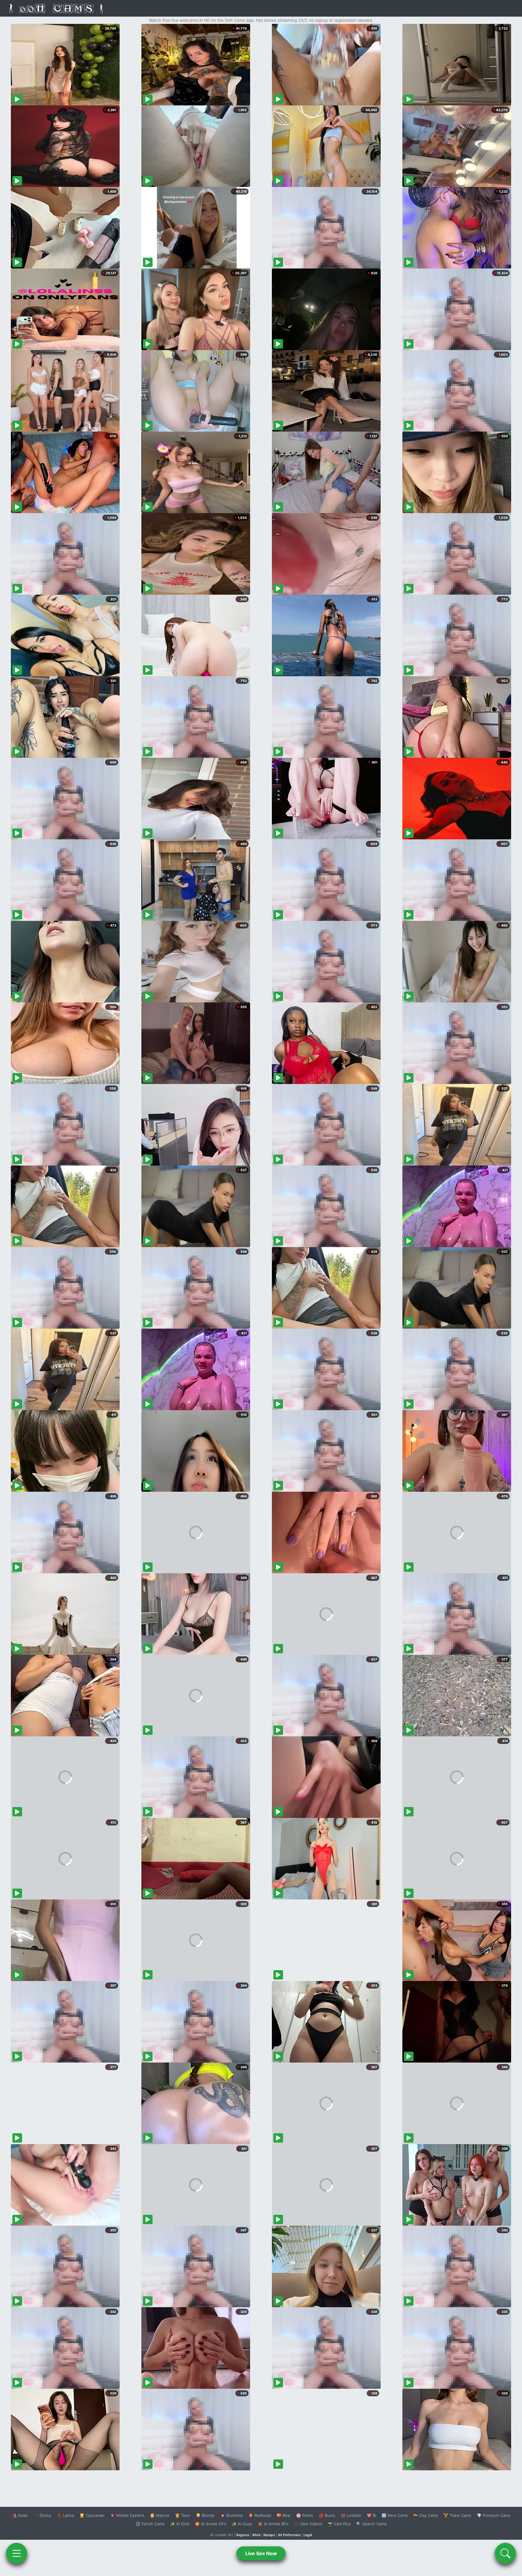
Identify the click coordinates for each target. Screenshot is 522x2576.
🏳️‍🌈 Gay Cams (426, 2515)
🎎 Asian (20, 2515)
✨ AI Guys (242, 2524)
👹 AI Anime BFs (273, 2524)
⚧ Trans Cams (457, 2515)
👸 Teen (183, 2515)
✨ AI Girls (180, 2524)
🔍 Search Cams (371, 2524)
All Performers (289, 2535)
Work (256, 2535)
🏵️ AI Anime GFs (211, 2524)
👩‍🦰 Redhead (260, 2515)
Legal (308, 2535)
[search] (505, 2553)
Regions (243, 2535)
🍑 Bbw (284, 2515)
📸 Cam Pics (339, 2524)
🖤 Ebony (42, 2515)
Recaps (269, 2535)
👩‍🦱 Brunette (232, 2515)
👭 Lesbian (351, 2515)
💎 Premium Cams (494, 2515)
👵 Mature (160, 2515)
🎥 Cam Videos (308, 2524)
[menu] (17, 2553)
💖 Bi (371, 2515)
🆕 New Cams (395, 2515)
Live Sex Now (261, 2553)
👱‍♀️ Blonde (205, 2515)
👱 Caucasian (92, 2515)
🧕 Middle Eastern (127, 2515)
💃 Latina (65, 2515)
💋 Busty (327, 2515)
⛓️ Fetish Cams (150, 2524)
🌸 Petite (305, 2515)
